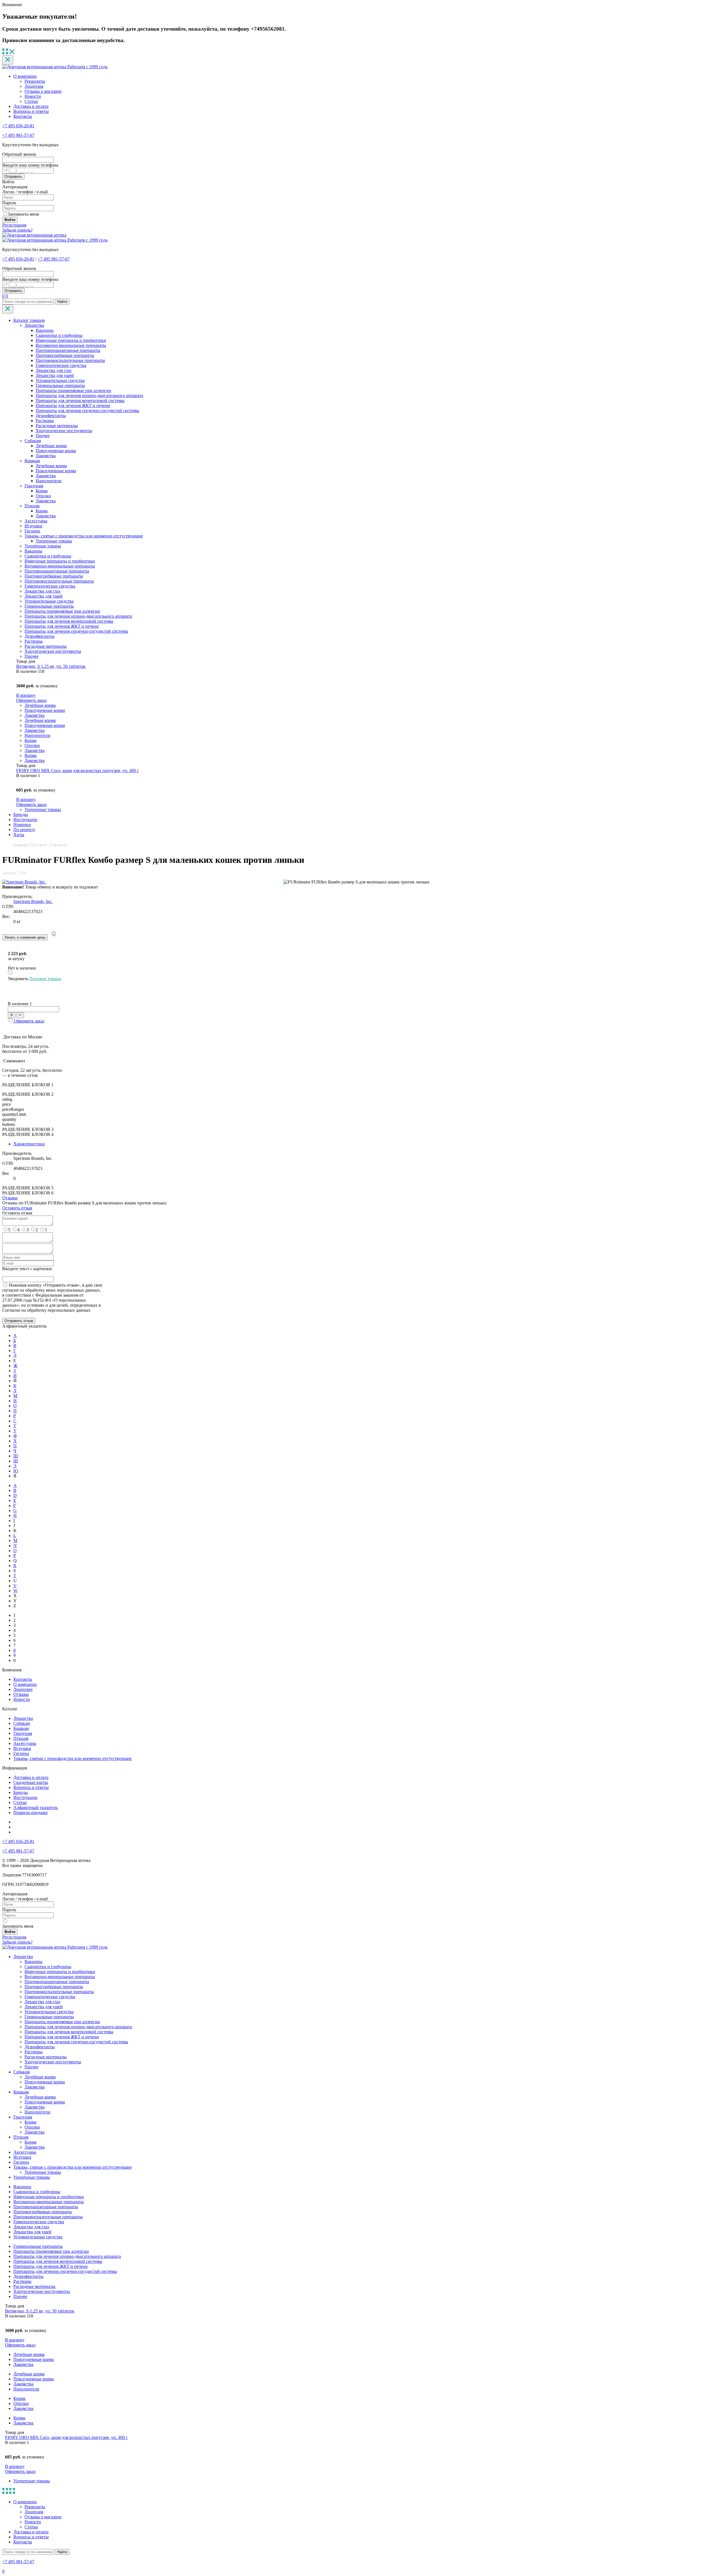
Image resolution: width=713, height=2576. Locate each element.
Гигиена (32, 531)
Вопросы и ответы (31, 111)
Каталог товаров (29, 320)
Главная (21, 845)
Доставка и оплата (31, 106)
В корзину (26, 695)
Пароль (9, 203)
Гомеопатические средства (61, 365)
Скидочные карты (31, 1782)
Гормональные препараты (60, 385)
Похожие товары (45, 979)
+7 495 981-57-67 (18, 135)
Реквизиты (35, 81)
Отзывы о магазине (43, 91)
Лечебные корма (51, 446)
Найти (62, 302)
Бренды (21, 815)
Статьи (31, 101)
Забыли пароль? (17, 230)
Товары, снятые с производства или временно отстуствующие (84, 536)
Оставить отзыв (17, 1208)
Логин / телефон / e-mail (25, 192)
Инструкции (25, 820)
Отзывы (10, 1198)
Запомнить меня (23, 214)
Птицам (32, 506)
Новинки (22, 825)
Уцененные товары (54, 541)
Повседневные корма (56, 451)
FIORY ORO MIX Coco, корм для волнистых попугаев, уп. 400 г (78, 770)
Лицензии (23, 1689)
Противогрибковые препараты (65, 355)
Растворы (45, 421)
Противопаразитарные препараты (68, 350)
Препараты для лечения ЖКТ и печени (73, 406)
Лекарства (34, 325)
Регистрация (14, 225)
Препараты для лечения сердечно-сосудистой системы (87, 411)
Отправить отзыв (19, 1321)
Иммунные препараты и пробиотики (71, 340)
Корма (42, 491)
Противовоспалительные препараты (70, 360)
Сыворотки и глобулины (59, 335)
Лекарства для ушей (55, 375)
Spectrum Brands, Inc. (33, 901)
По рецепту (24, 830)
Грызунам (34, 486)
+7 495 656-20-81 (18, 126)
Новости (33, 96)
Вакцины (45, 330)
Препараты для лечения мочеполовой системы (80, 400)
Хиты (19, 835)
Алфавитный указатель (36, 1807)
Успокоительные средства (60, 380)
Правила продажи (30, 1812)
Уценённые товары (43, 546)
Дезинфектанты (51, 416)
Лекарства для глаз (53, 370)
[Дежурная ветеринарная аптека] (34, 235)
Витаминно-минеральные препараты (71, 345)
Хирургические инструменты (64, 431)
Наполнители (49, 481)
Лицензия (34, 86)
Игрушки (33, 526)
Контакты (23, 116)
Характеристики (29, 1144)
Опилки (43, 496)
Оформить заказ (31, 700)
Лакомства (46, 456)
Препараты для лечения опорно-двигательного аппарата (89, 395)
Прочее (43, 436)
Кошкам (32, 461)
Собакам (33, 441)
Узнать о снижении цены (25, 937)
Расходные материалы (57, 426)
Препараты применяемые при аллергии (73, 390)
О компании (25, 76)
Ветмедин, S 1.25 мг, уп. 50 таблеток (51, 666)
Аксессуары (36, 521)
